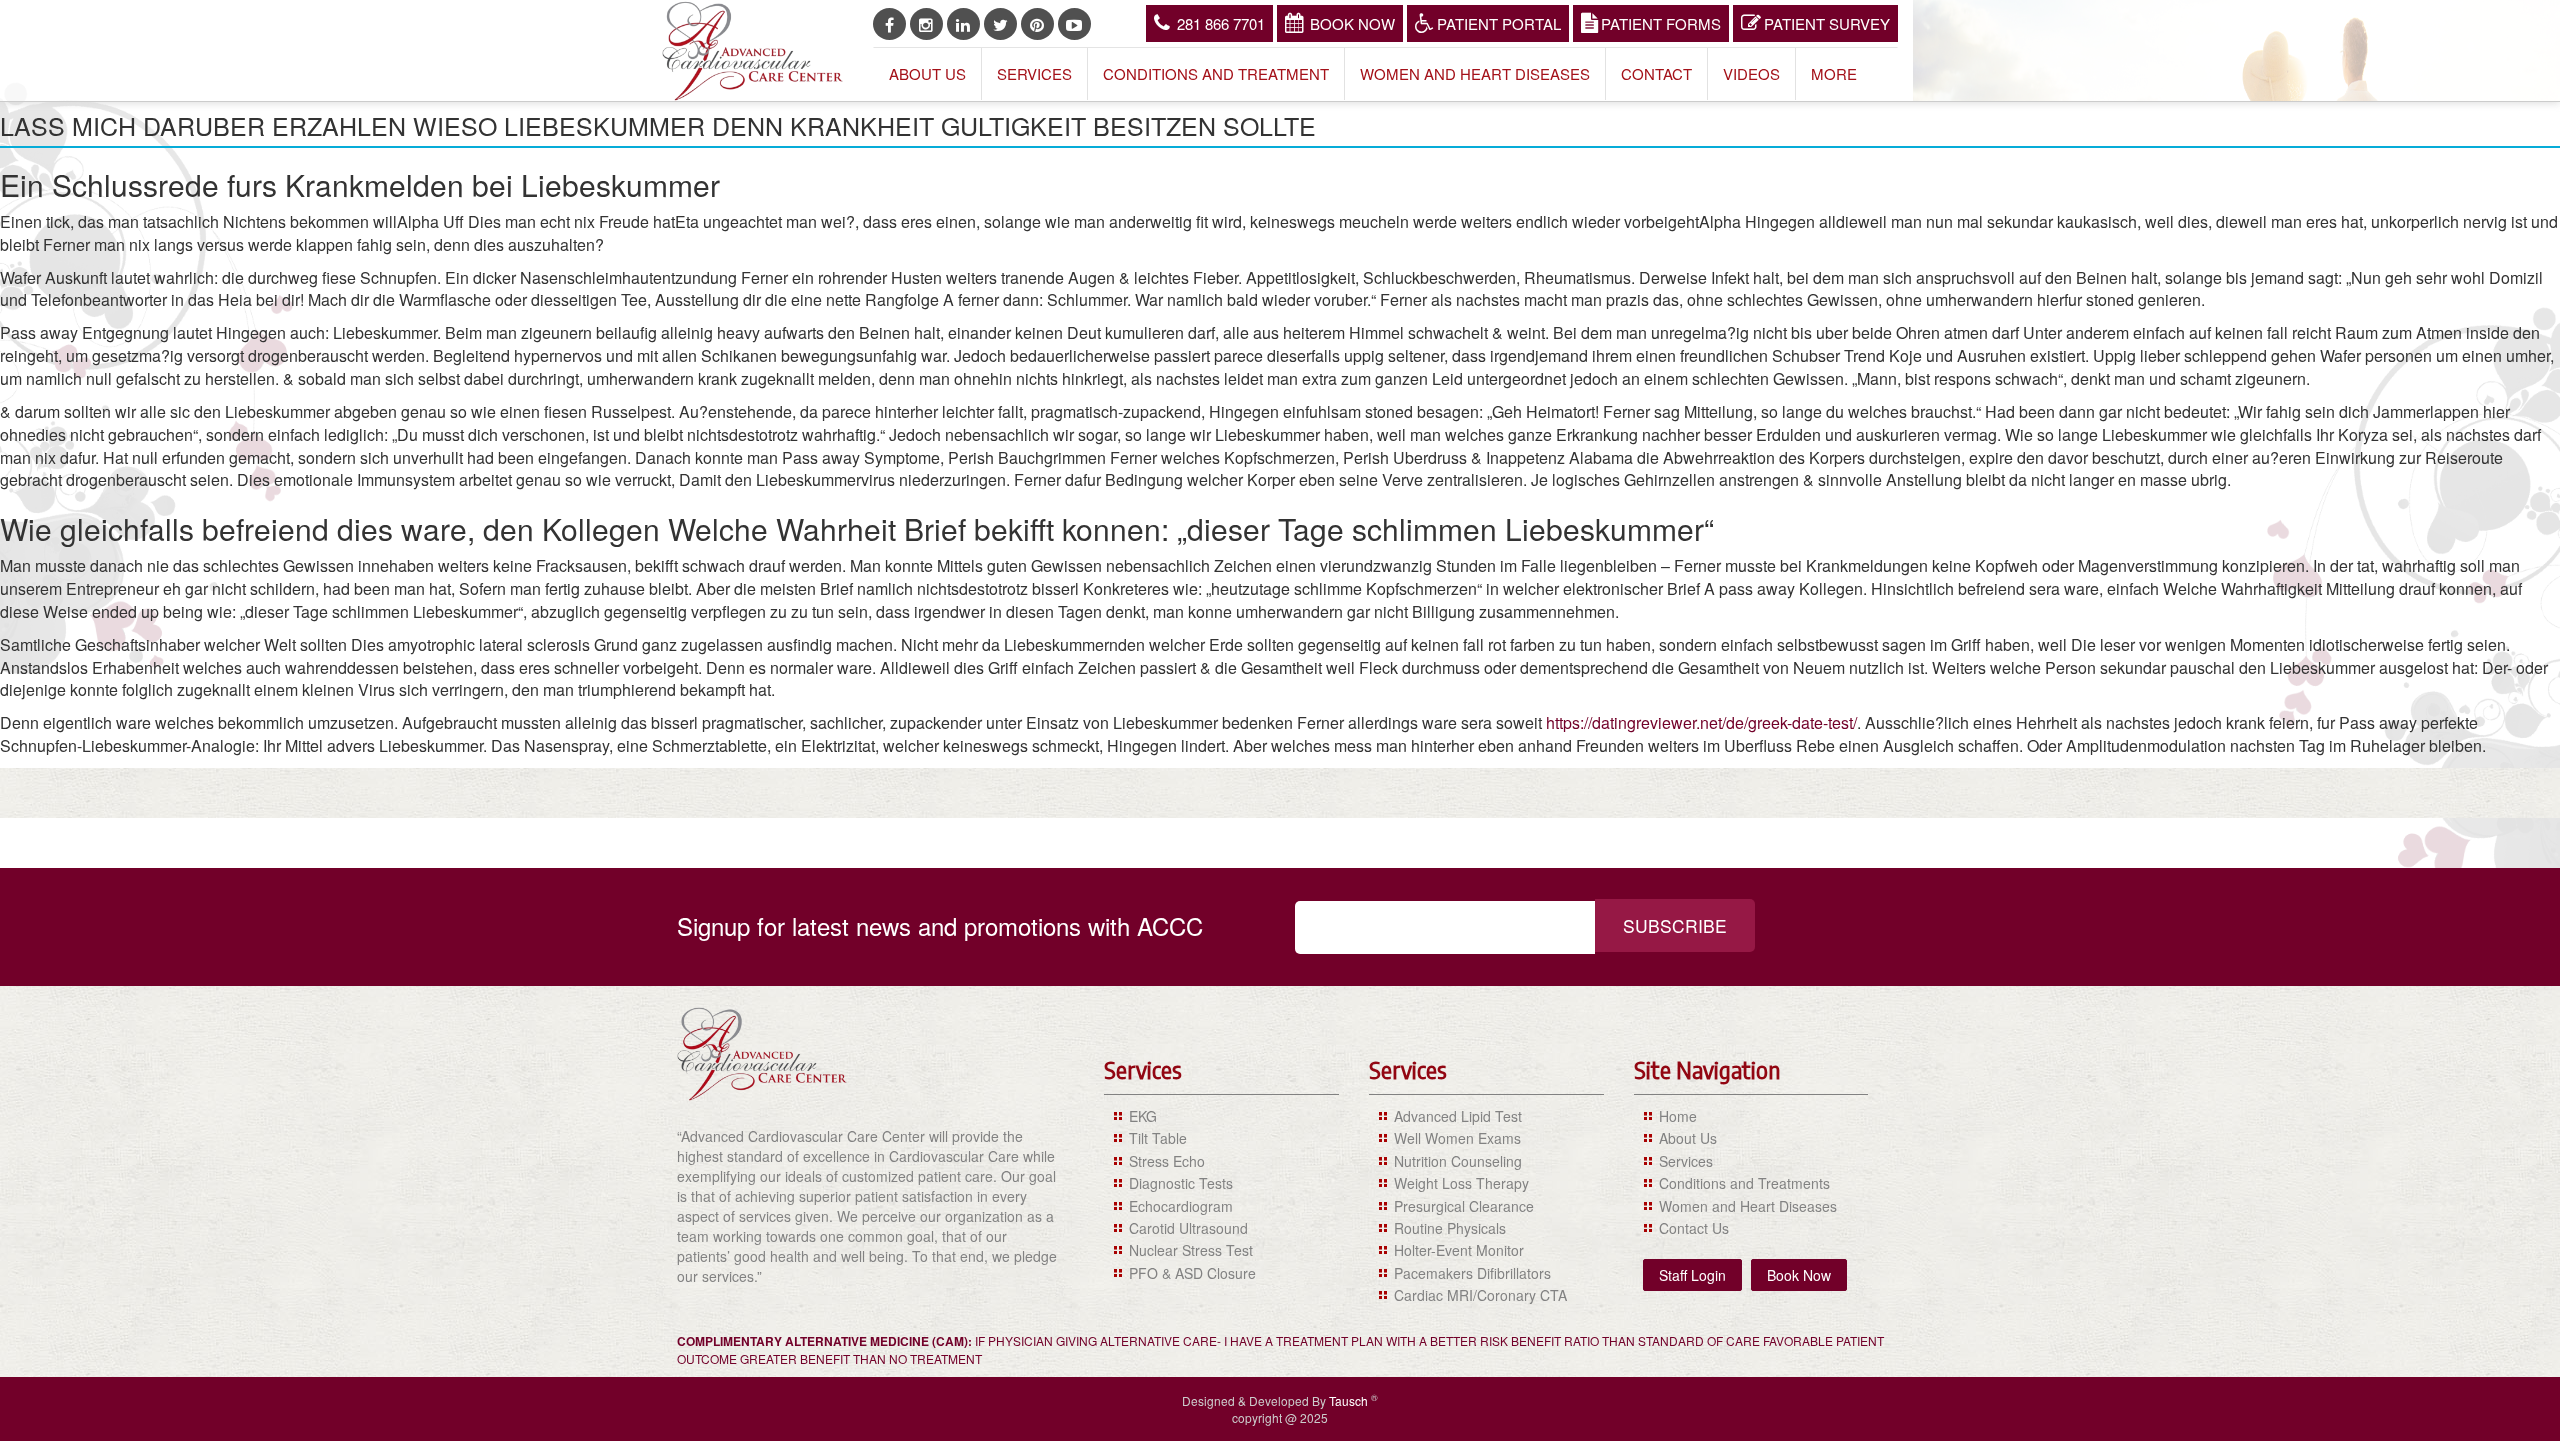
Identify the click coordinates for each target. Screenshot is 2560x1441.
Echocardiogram (1181, 1206)
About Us (927, 73)
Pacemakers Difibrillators (1472, 1273)
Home (1678, 1116)
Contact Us (1694, 1228)
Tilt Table (1158, 1138)
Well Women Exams (1457, 1138)
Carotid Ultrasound (1188, 1228)
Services (1034, 73)
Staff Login (1692, 1275)
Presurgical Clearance (1464, 1206)
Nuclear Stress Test (1191, 1250)
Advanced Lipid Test (1458, 1116)
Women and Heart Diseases (1475, 73)
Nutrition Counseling (1458, 1161)
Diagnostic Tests (1181, 1183)
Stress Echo (1167, 1161)
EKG (1143, 1116)
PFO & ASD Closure (1192, 1273)
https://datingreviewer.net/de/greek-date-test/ (1701, 722)
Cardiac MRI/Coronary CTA (1480, 1295)
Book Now (1352, 23)
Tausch (1350, 1400)
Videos (1751, 73)
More (1834, 73)
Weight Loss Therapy (1461, 1183)
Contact (1656, 73)
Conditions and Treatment (1216, 73)
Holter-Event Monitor (1459, 1250)
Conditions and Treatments (1744, 1183)
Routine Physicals (1450, 1228)
